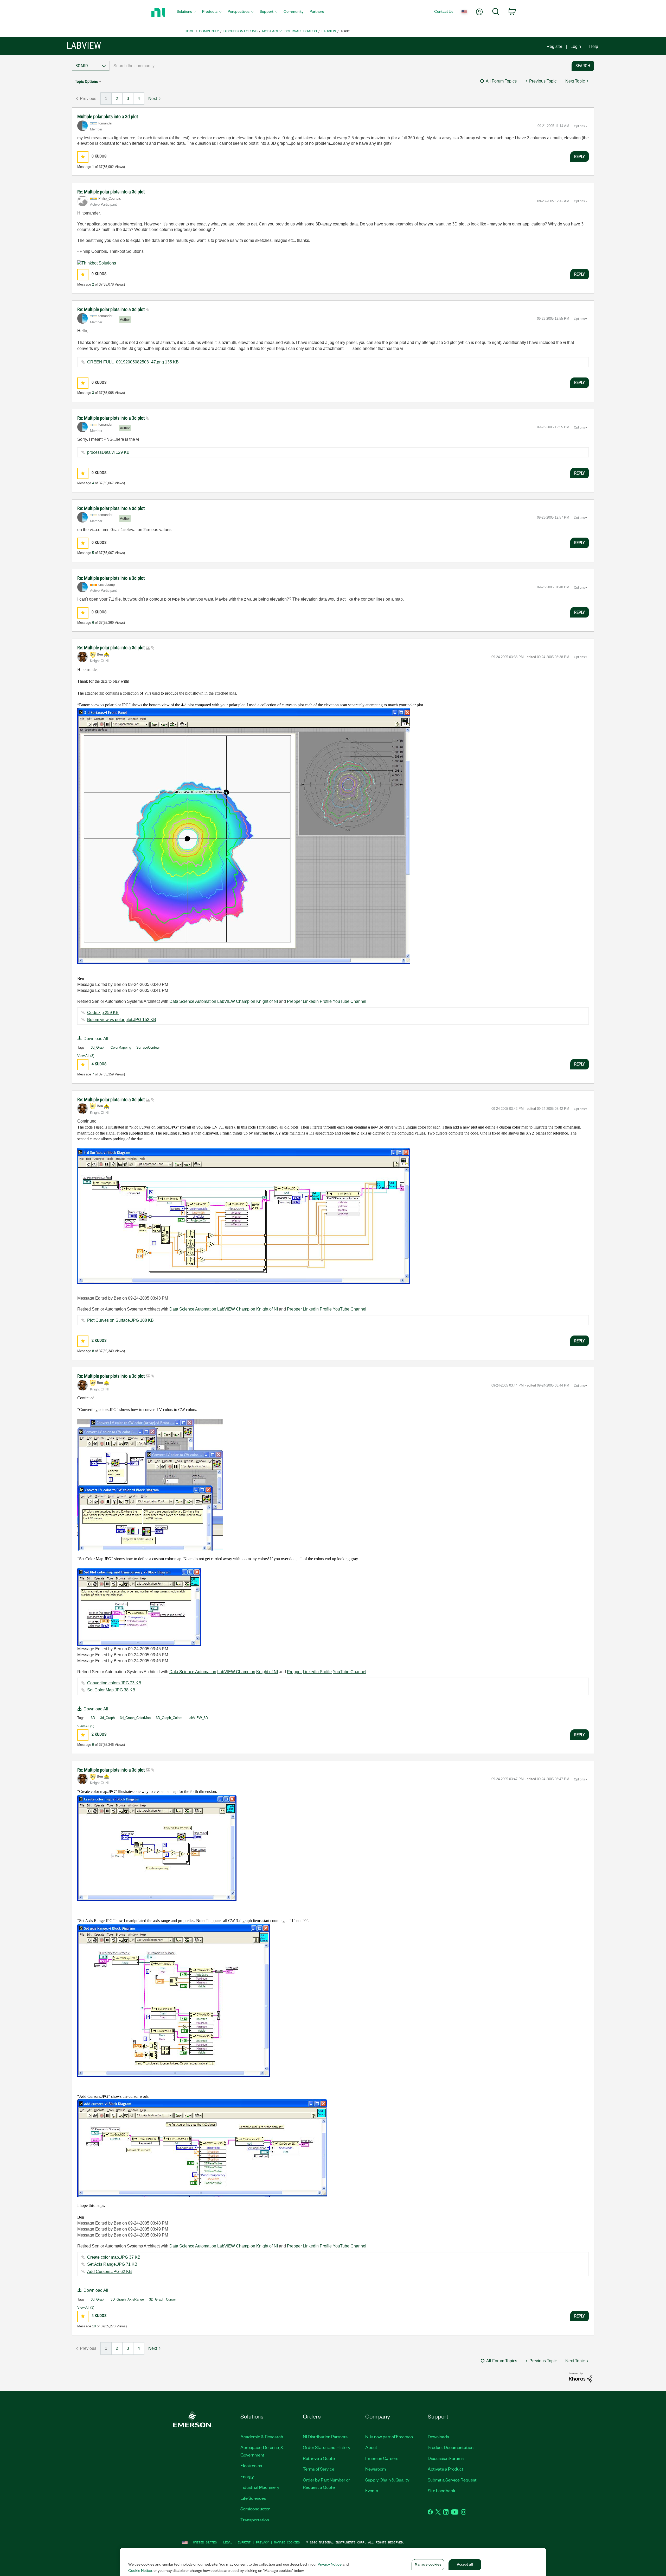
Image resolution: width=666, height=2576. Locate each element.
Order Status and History (327, 2447)
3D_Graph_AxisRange (127, 2299)
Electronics (251, 2465)
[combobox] (339, 66)
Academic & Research (262, 2436)
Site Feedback (441, 2490)
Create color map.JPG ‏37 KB (114, 2257)
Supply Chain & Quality (387, 2480)
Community (209, 31)
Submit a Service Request (452, 2480)
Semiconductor (255, 2509)
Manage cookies (287, 2542)
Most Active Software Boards (290, 31)
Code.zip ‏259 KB (103, 1013)
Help (594, 46)
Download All (96, 1039)
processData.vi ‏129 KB (108, 452)
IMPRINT (244, 2542)
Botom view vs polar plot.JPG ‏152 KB (122, 1020)
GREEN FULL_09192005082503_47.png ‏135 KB (133, 362)
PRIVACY (262, 2542)
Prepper (294, 1001)
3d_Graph (98, 1047)
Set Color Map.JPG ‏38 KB (111, 1690)
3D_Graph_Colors (169, 1718)
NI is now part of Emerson (389, 2436)
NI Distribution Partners (325, 2436)
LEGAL (228, 2542)
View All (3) (86, 1056)
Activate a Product (446, 2469)
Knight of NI (267, 1001)
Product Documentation (451, 2447)
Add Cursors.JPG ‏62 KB (110, 2272)
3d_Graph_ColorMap (135, 1718)
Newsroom (376, 2469)
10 (94, 2326)
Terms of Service (319, 2469)
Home (190, 31)
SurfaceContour (148, 1047)
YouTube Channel (350, 1001)
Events (372, 2490)
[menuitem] (186, 13)
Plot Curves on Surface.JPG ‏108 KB (120, 1320)
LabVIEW (329, 31)
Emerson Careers (382, 2458)
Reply (579, 156)
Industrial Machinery (260, 2487)
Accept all (465, 2564)
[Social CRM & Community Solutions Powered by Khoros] (581, 2377)
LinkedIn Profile (317, 1001)
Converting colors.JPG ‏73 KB (114, 1683)
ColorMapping (121, 1047)
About (371, 2447)
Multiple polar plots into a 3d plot (108, 116)
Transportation (255, 2520)
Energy (247, 2476)
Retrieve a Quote (319, 2458)
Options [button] (579, 126)
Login (576, 46)
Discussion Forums (241, 31)
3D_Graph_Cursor (162, 2299)
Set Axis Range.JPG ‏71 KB (112, 2264)
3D (93, 1718)
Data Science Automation (193, 1001)
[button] (83, 157)
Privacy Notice (330, 2564)
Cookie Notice (140, 2570)
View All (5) (86, 1726)
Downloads (438, 2436)
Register (554, 46)
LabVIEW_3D (198, 1718)
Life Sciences (253, 2498)
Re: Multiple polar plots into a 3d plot (111, 192)
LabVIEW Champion (236, 1001)
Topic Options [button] (86, 81)
